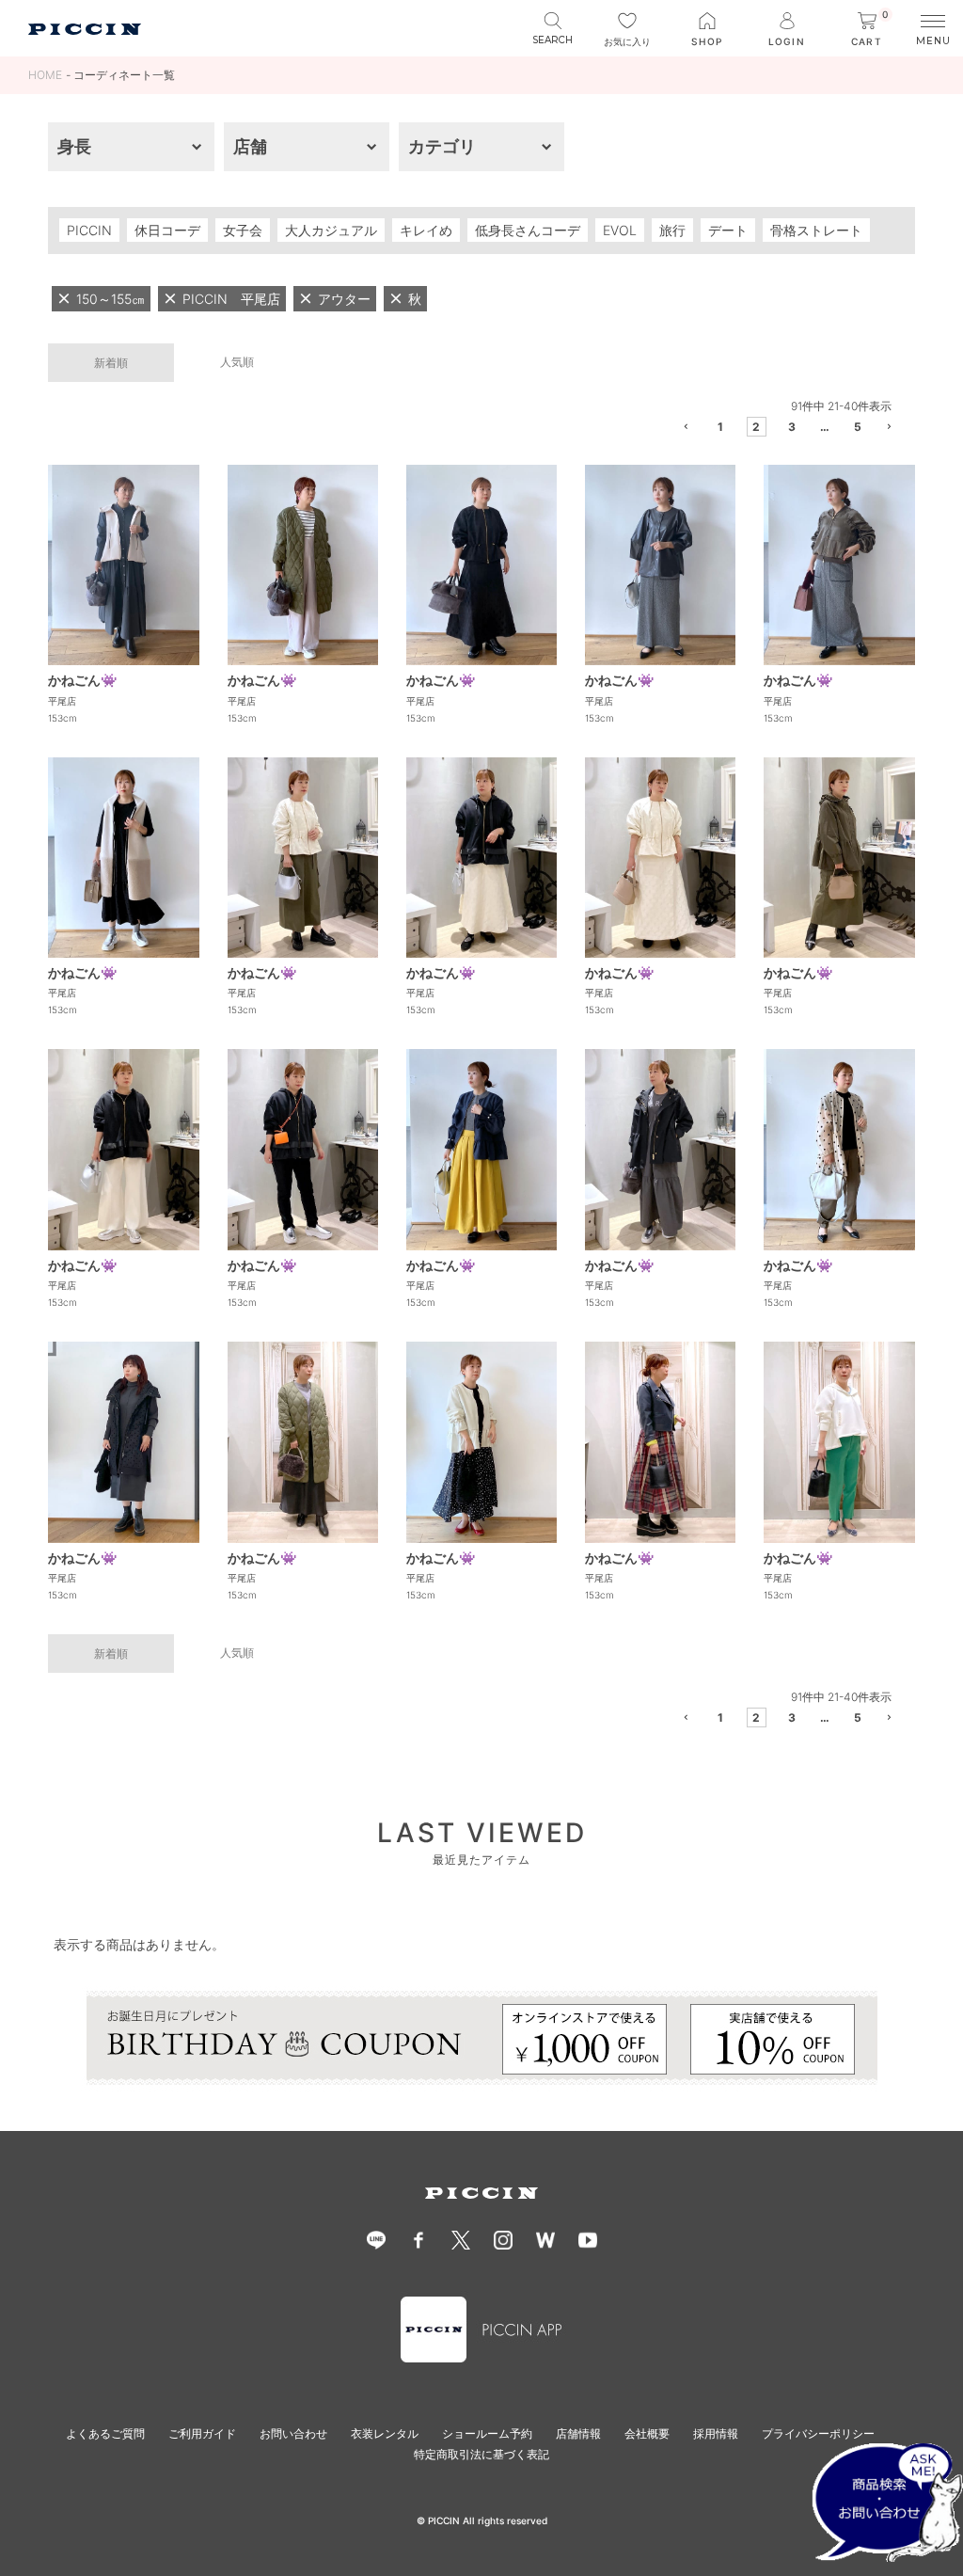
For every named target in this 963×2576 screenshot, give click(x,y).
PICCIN (89, 230)
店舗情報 (578, 2433)
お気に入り (627, 41)
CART (870, 30)
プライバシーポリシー (818, 2433)
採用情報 (716, 2433)
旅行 (672, 230)
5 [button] (858, 427)
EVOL (620, 230)
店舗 (250, 146)
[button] (688, 429)
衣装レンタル (385, 2433)
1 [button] (720, 427)
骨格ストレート (816, 230)
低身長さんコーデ (528, 230)
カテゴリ (442, 146)
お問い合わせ (293, 2433)
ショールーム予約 (487, 2433)
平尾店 (62, 701)
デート (728, 230)
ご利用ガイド (202, 2433)
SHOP (707, 41)
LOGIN (786, 41)
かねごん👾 (82, 680)
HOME (45, 75)
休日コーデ (167, 230)
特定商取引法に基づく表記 (481, 2454)
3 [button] (792, 427)
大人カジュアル (331, 230)
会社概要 (647, 2433)
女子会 (243, 230)
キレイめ (426, 230)
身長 (74, 146)
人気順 (237, 362)
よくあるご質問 (105, 2433)
